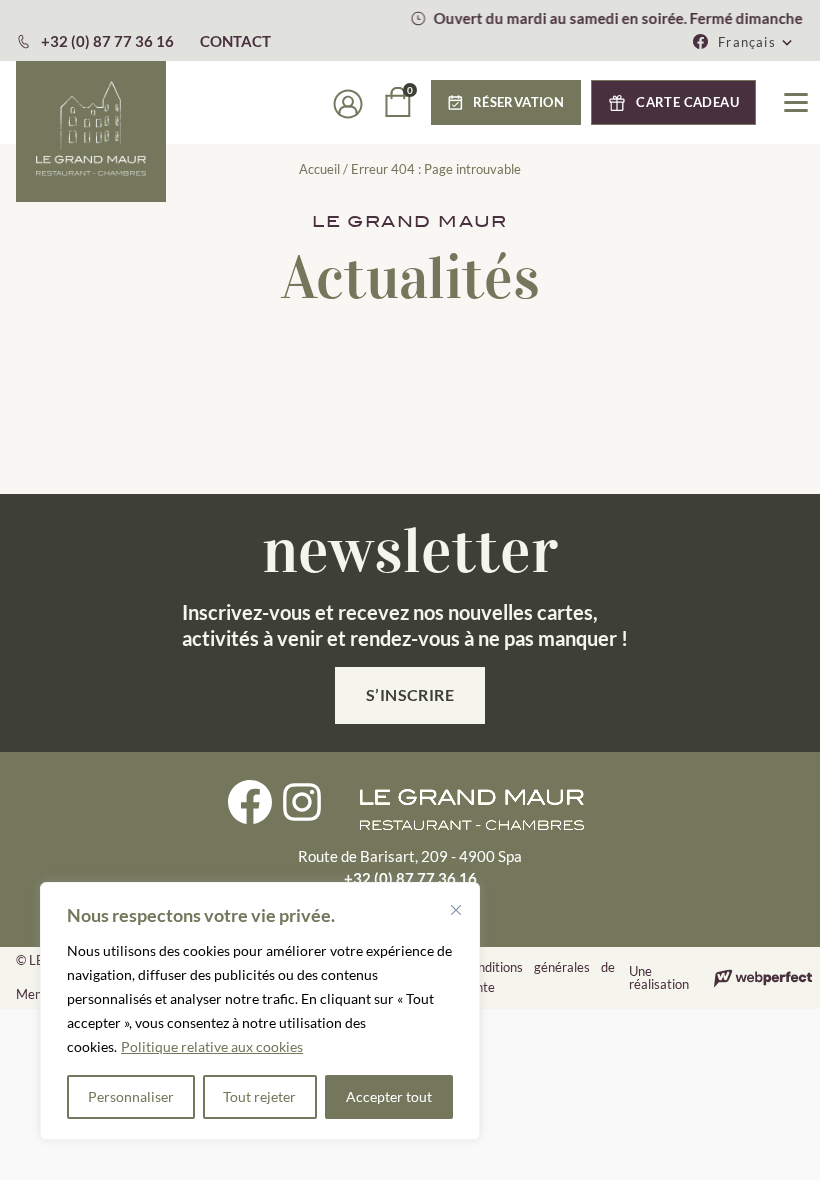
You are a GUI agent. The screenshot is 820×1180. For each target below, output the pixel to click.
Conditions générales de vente (538, 977)
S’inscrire (410, 694)
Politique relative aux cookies (212, 1046)
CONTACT (235, 41)
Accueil (319, 169)
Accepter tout (389, 1096)
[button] (756, 42)
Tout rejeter (259, 1096)
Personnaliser (131, 1096)
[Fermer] (456, 910)
